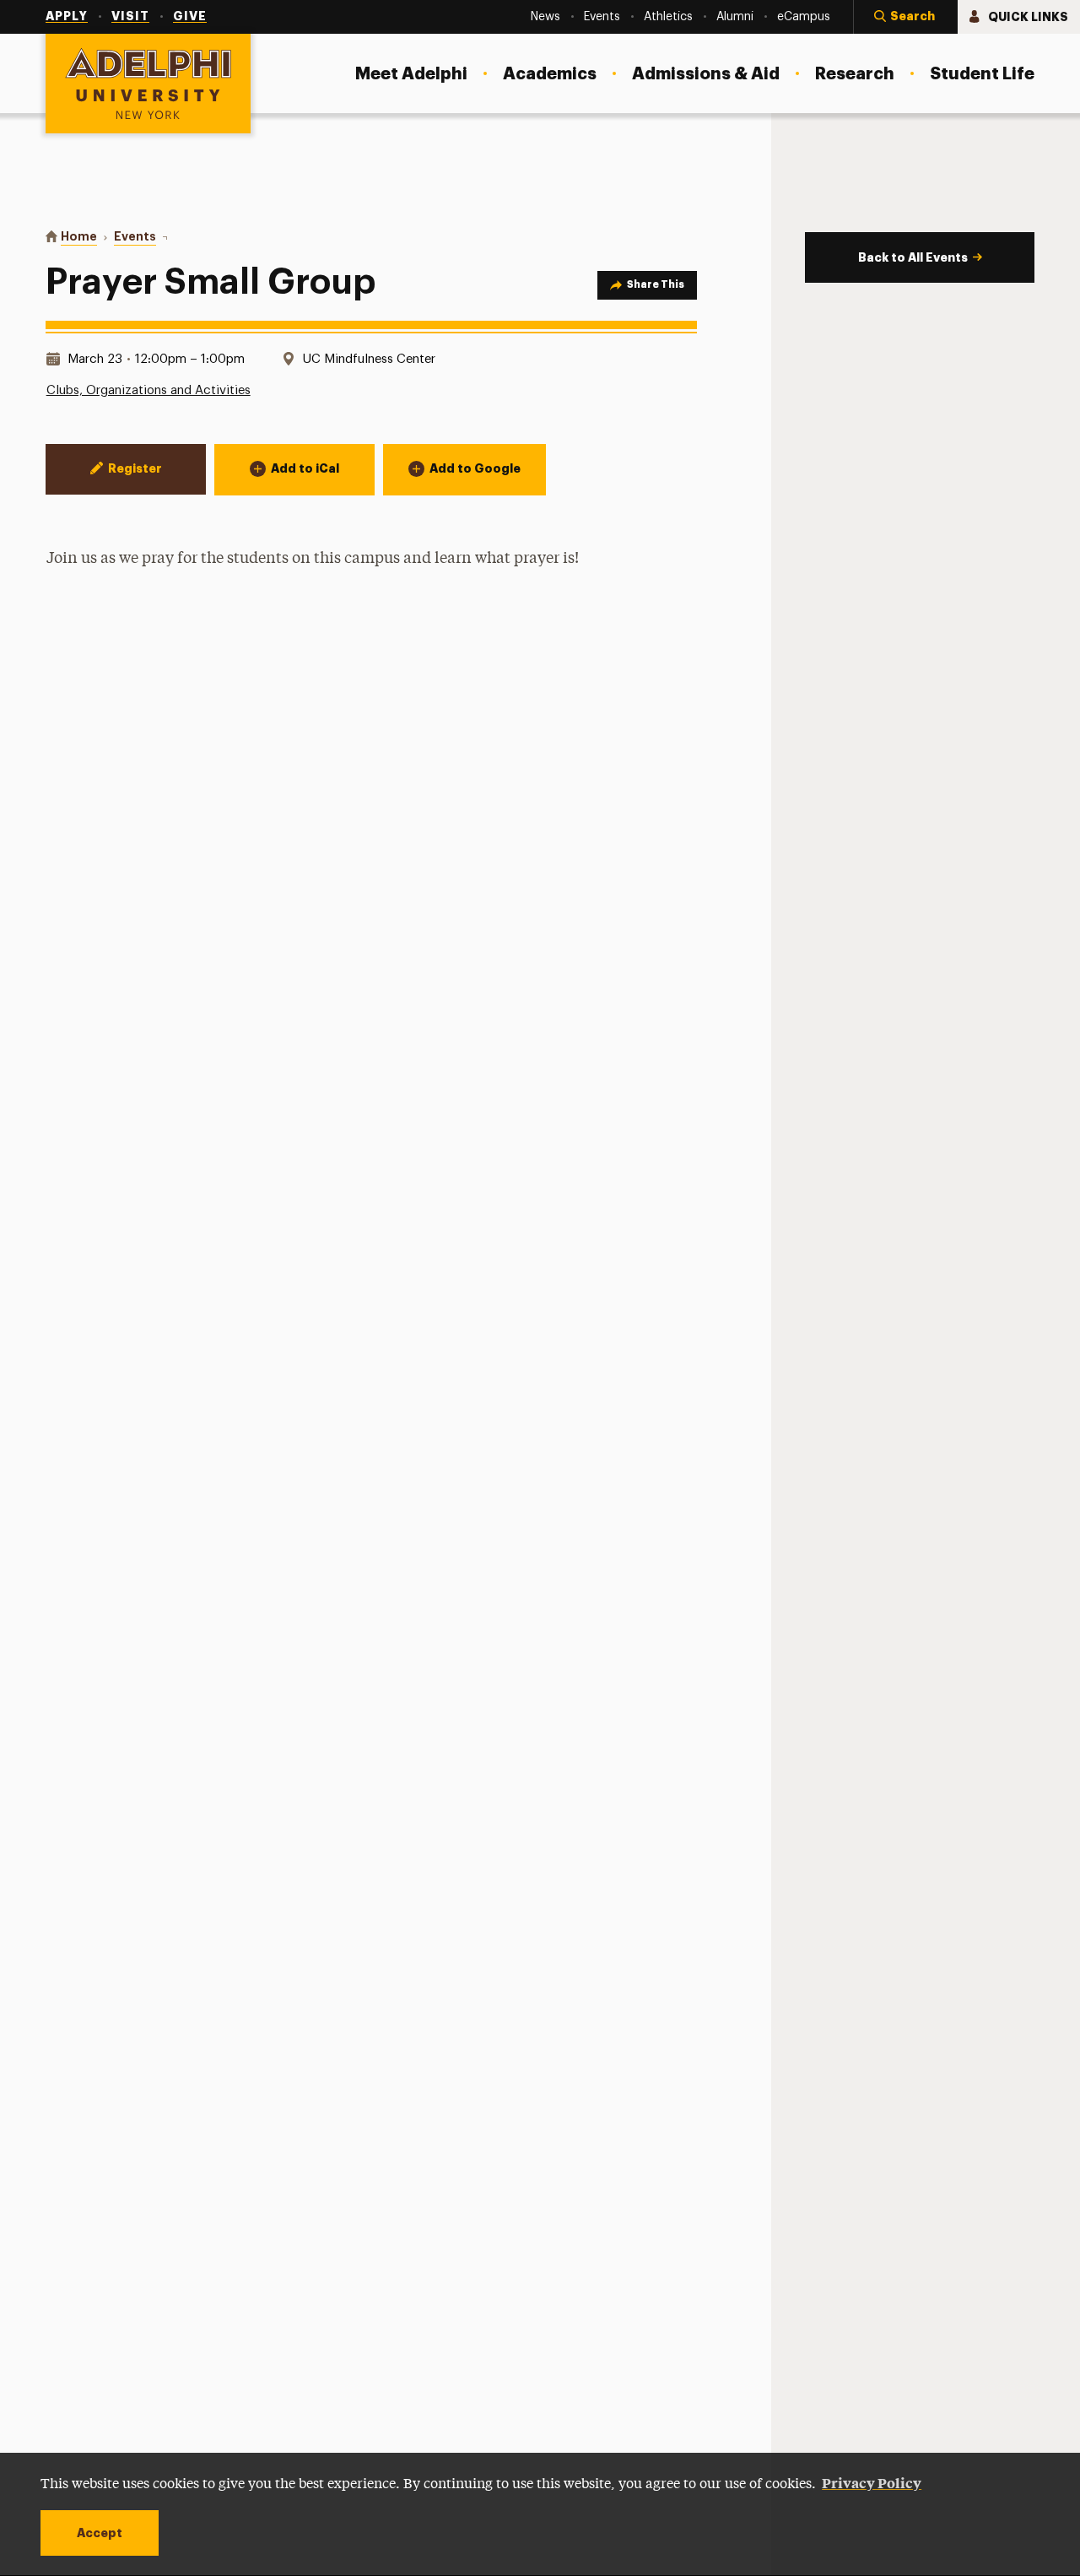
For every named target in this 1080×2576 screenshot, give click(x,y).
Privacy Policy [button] (872, 2482)
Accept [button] (100, 2533)
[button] (905, 17)
